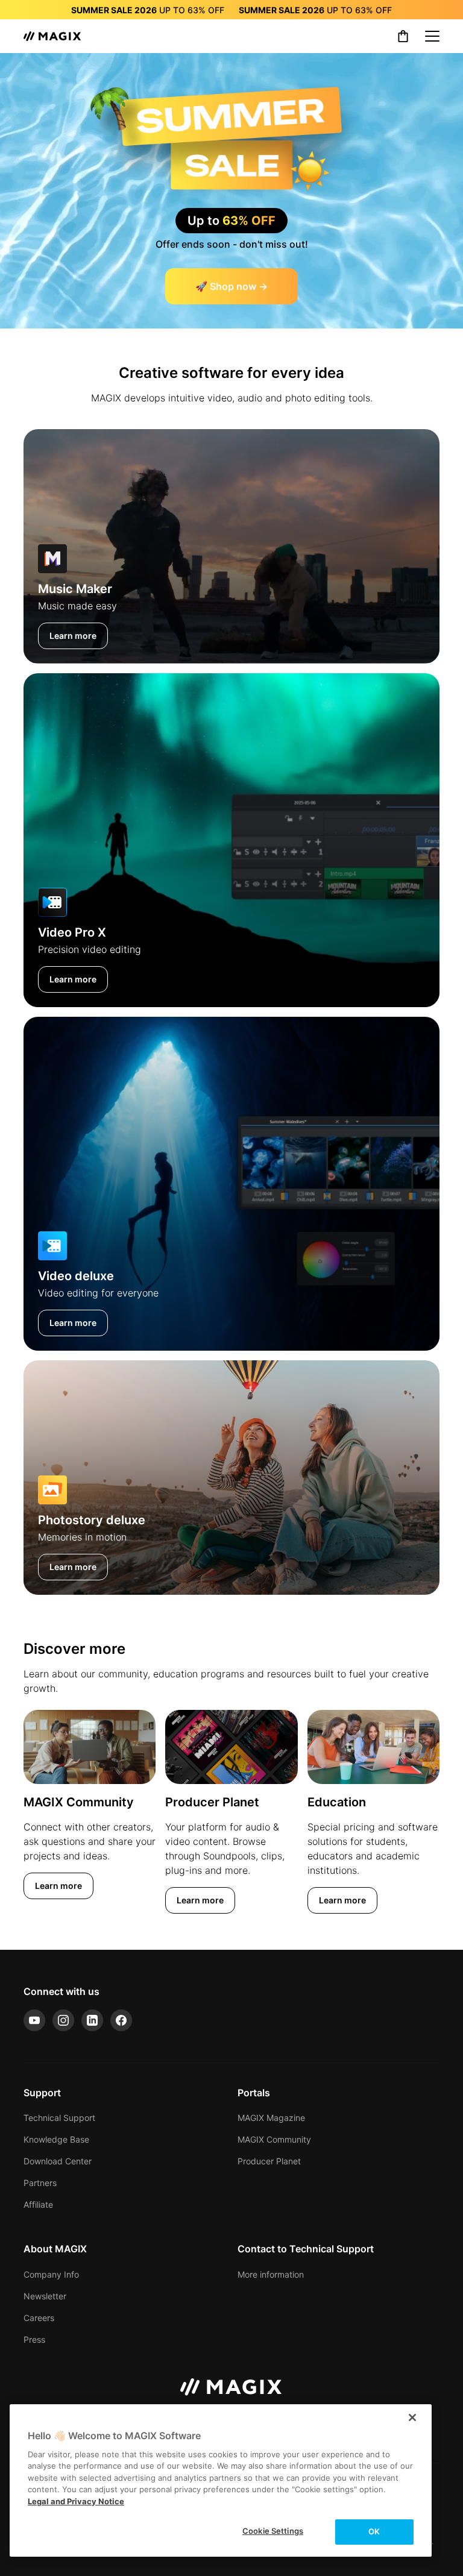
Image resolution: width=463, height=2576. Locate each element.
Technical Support (59, 2118)
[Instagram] (63, 2020)
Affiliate (38, 2204)
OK (374, 2531)
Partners (40, 2183)
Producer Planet (269, 2161)
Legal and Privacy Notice (76, 2501)
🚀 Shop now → (231, 286)
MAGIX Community (274, 2139)
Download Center (58, 2161)
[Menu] (432, 36)
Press (34, 2339)
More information (271, 2274)
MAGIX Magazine (271, 2118)
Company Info (51, 2274)
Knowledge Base (56, 2139)
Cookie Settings (273, 2531)
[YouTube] (34, 2020)
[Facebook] (121, 2020)
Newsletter (45, 2296)
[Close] (412, 2417)
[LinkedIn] (92, 2020)
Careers (39, 2318)
